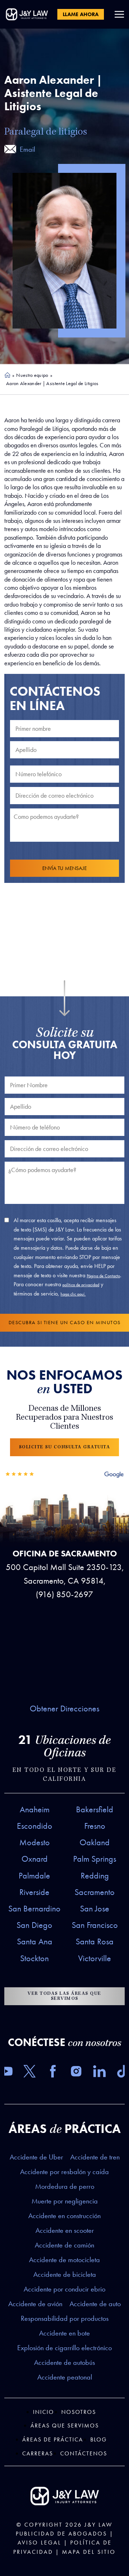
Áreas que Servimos (65, 2426)
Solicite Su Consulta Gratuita (65, 1447)
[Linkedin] (99, 2073)
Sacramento (95, 1892)
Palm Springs (95, 1859)
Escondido (35, 1826)
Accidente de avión (35, 2304)
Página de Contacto (103, 1276)
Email (27, 149)
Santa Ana (35, 1941)
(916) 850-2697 (64, 1594)
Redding (95, 1876)
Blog (99, 2439)
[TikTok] (123, 2073)
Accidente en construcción (64, 2216)
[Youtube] (6, 2073)
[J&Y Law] (27, 14)
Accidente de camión (64, 2245)
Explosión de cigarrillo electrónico (64, 2348)
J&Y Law (99, 2525)
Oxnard (35, 1859)
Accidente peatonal (65, 2377)
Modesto (35, 1842)
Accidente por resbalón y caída (64, 2172)
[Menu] (119, 14)
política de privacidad (81, 1285)
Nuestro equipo (32, 375)
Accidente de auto (95, 2304)
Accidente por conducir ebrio (64, 2289)
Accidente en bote (64, 2333)
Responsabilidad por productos (65, 2318)
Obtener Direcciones (64, 1709)
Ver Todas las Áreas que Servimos (64, 1996)
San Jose (95, 1909)
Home (8, 375)
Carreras (38, 2453)
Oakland (95, 1842)
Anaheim (35, 1809)
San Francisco (95, 1925)
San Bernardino (34, 1909)
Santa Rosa (95, 1941)
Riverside (34, 1892)
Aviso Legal (39, 2543)
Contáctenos (84, 2453)
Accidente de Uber (36, 2157)
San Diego (34, 1925)
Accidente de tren (95, 2157)
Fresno (95, 1826)
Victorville (95, 1958)
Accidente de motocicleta (64, 2260)
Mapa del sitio (89, 2552)
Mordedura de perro (65, 2186)
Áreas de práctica (53, 2439)
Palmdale (34, 1876)
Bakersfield (95, 1809)
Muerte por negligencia (65, 2201)
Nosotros (79, 2412)
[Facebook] (53, 2073)
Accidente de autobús (64, 2362)
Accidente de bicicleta (65, 2274)
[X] (30, 2073)
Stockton (34, 1958)
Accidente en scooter (65, 2230)
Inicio (44, 2412)
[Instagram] (76, 2073)
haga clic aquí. (73, 1294)
